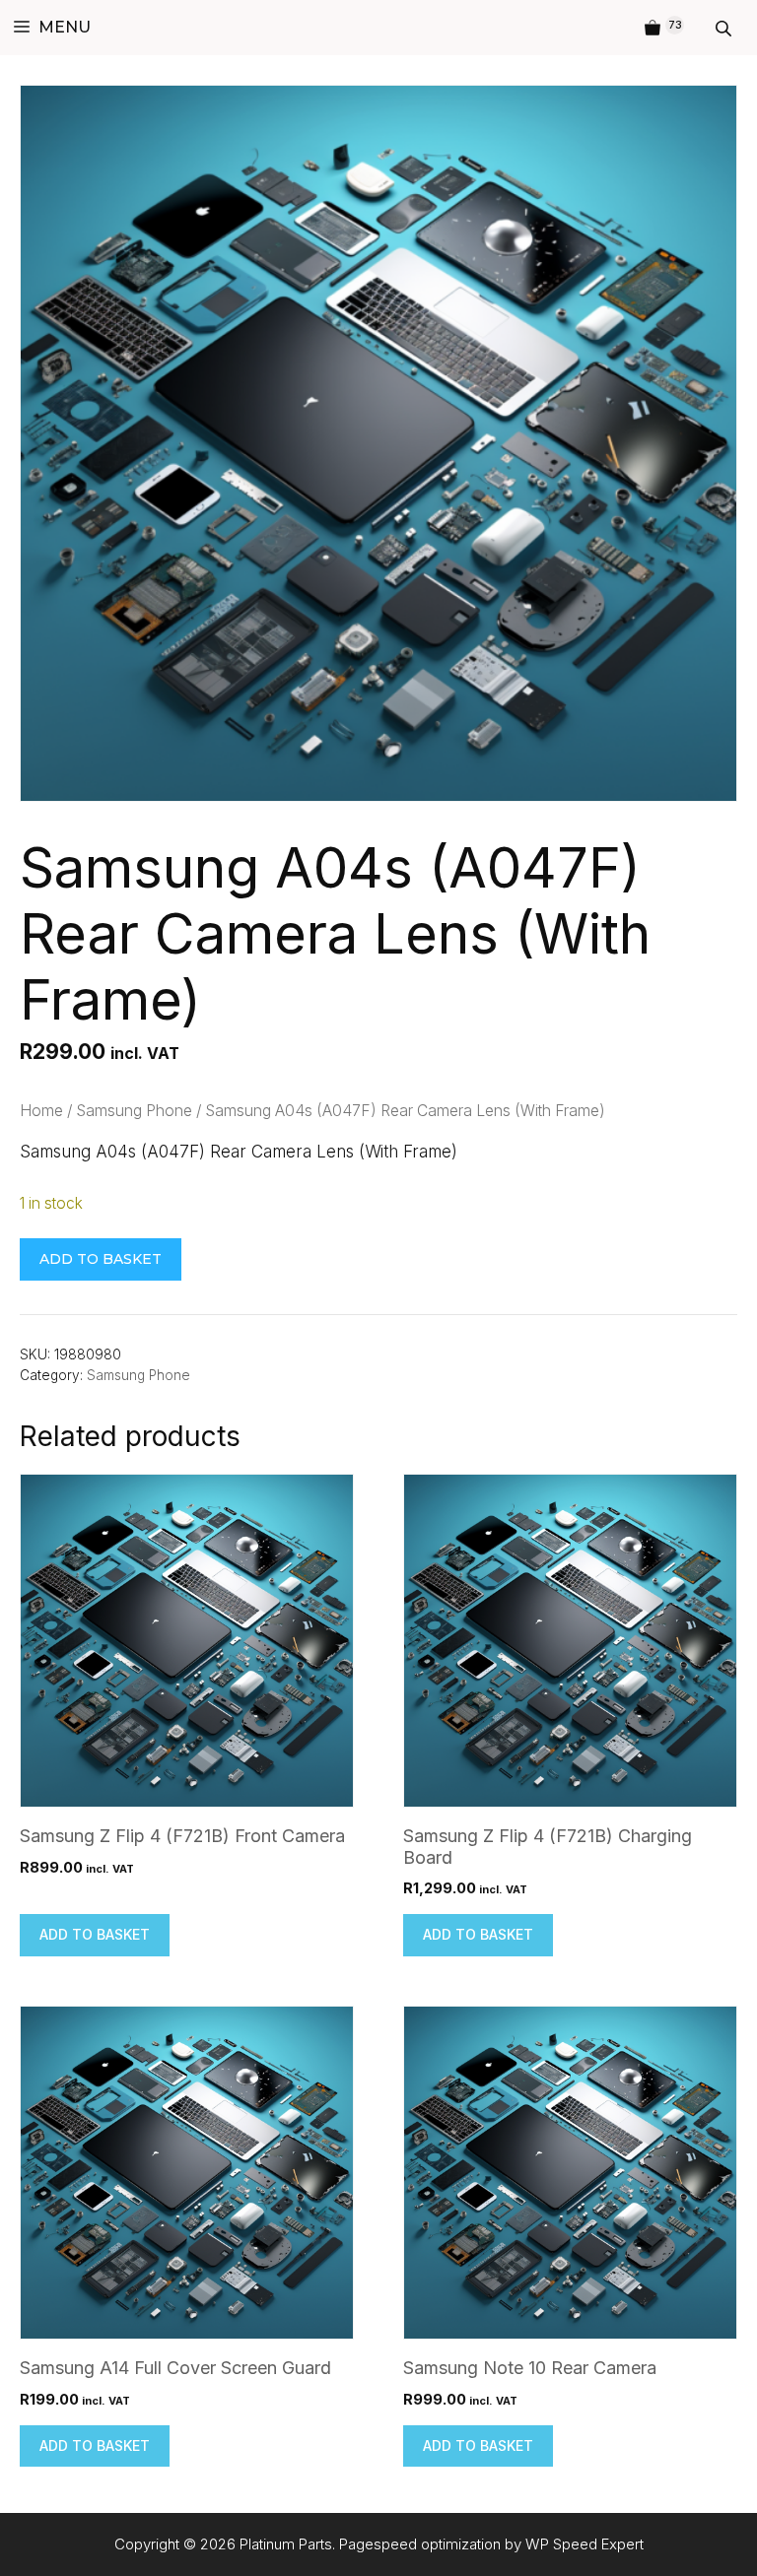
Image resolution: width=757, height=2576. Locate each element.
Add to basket (101, 1259)
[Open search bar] (725, 28)
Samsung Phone (134, 1111)
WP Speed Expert (585, 2544)
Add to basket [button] (95, 1934)
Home (41, 1111)
